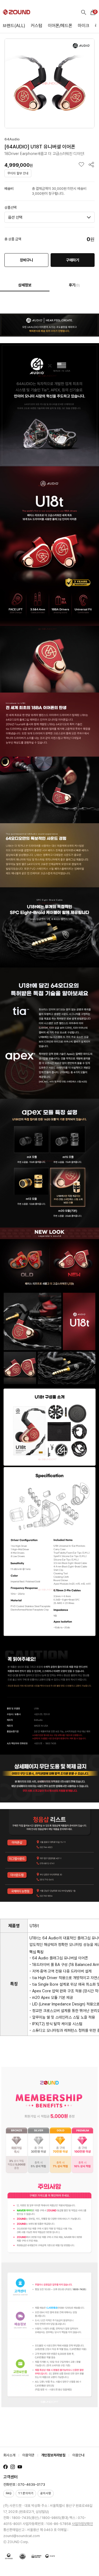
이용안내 (78, 2455)
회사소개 (9, 2455)
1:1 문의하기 (26, 2493)
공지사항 (46, 2493)
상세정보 (25, 285)
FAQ (9, 2493)
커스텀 (37, 26)
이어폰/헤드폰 (60, 26)
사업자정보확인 (82, 2524)
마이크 (84, 26)
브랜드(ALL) (14, 26)
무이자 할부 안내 (18, 173)
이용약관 (28, 2455)
